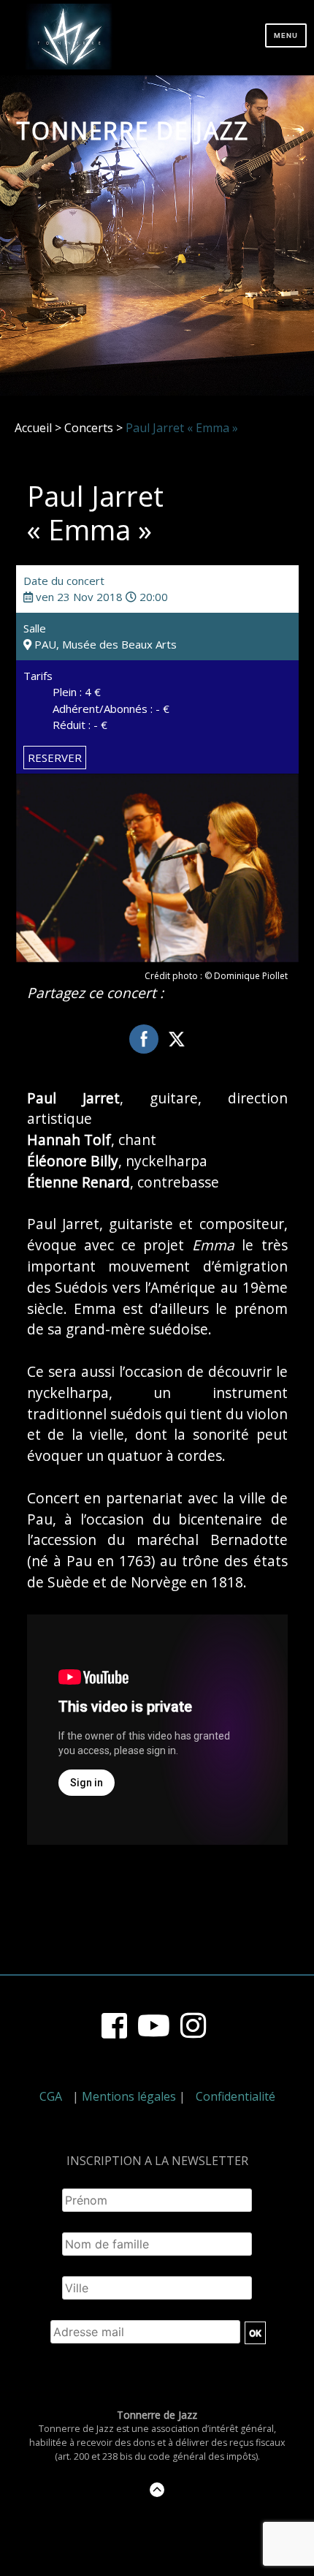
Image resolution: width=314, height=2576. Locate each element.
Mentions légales (129, 2096)
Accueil (33, 428)
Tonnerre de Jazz (133, 131)
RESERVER (55, 758)
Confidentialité (235, 2096)
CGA (51, 2096)
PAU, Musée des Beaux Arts (104, 644)
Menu (286, 35)
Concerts (89, 428)
